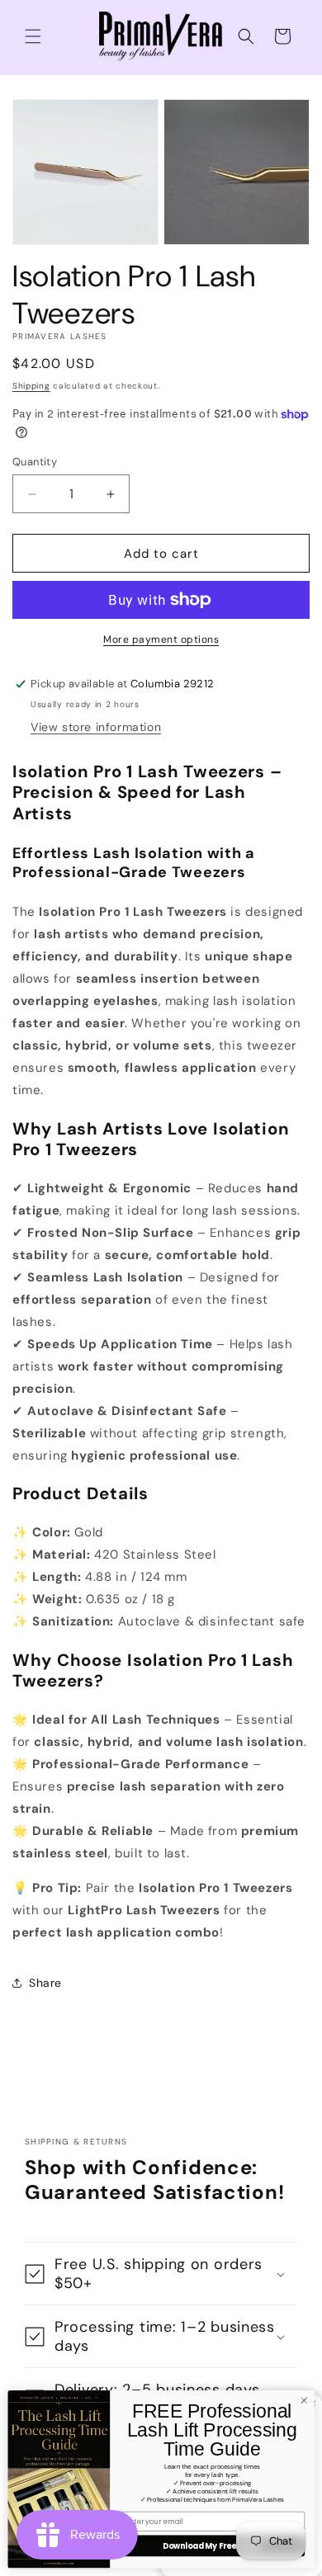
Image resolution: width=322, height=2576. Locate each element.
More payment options (161, 639)
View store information (96, 727)
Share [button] (45, 1983)
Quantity (35, 462)
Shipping (31, 386)
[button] (33, 36)
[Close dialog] (304, 2401)
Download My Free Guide (212, 2546)
